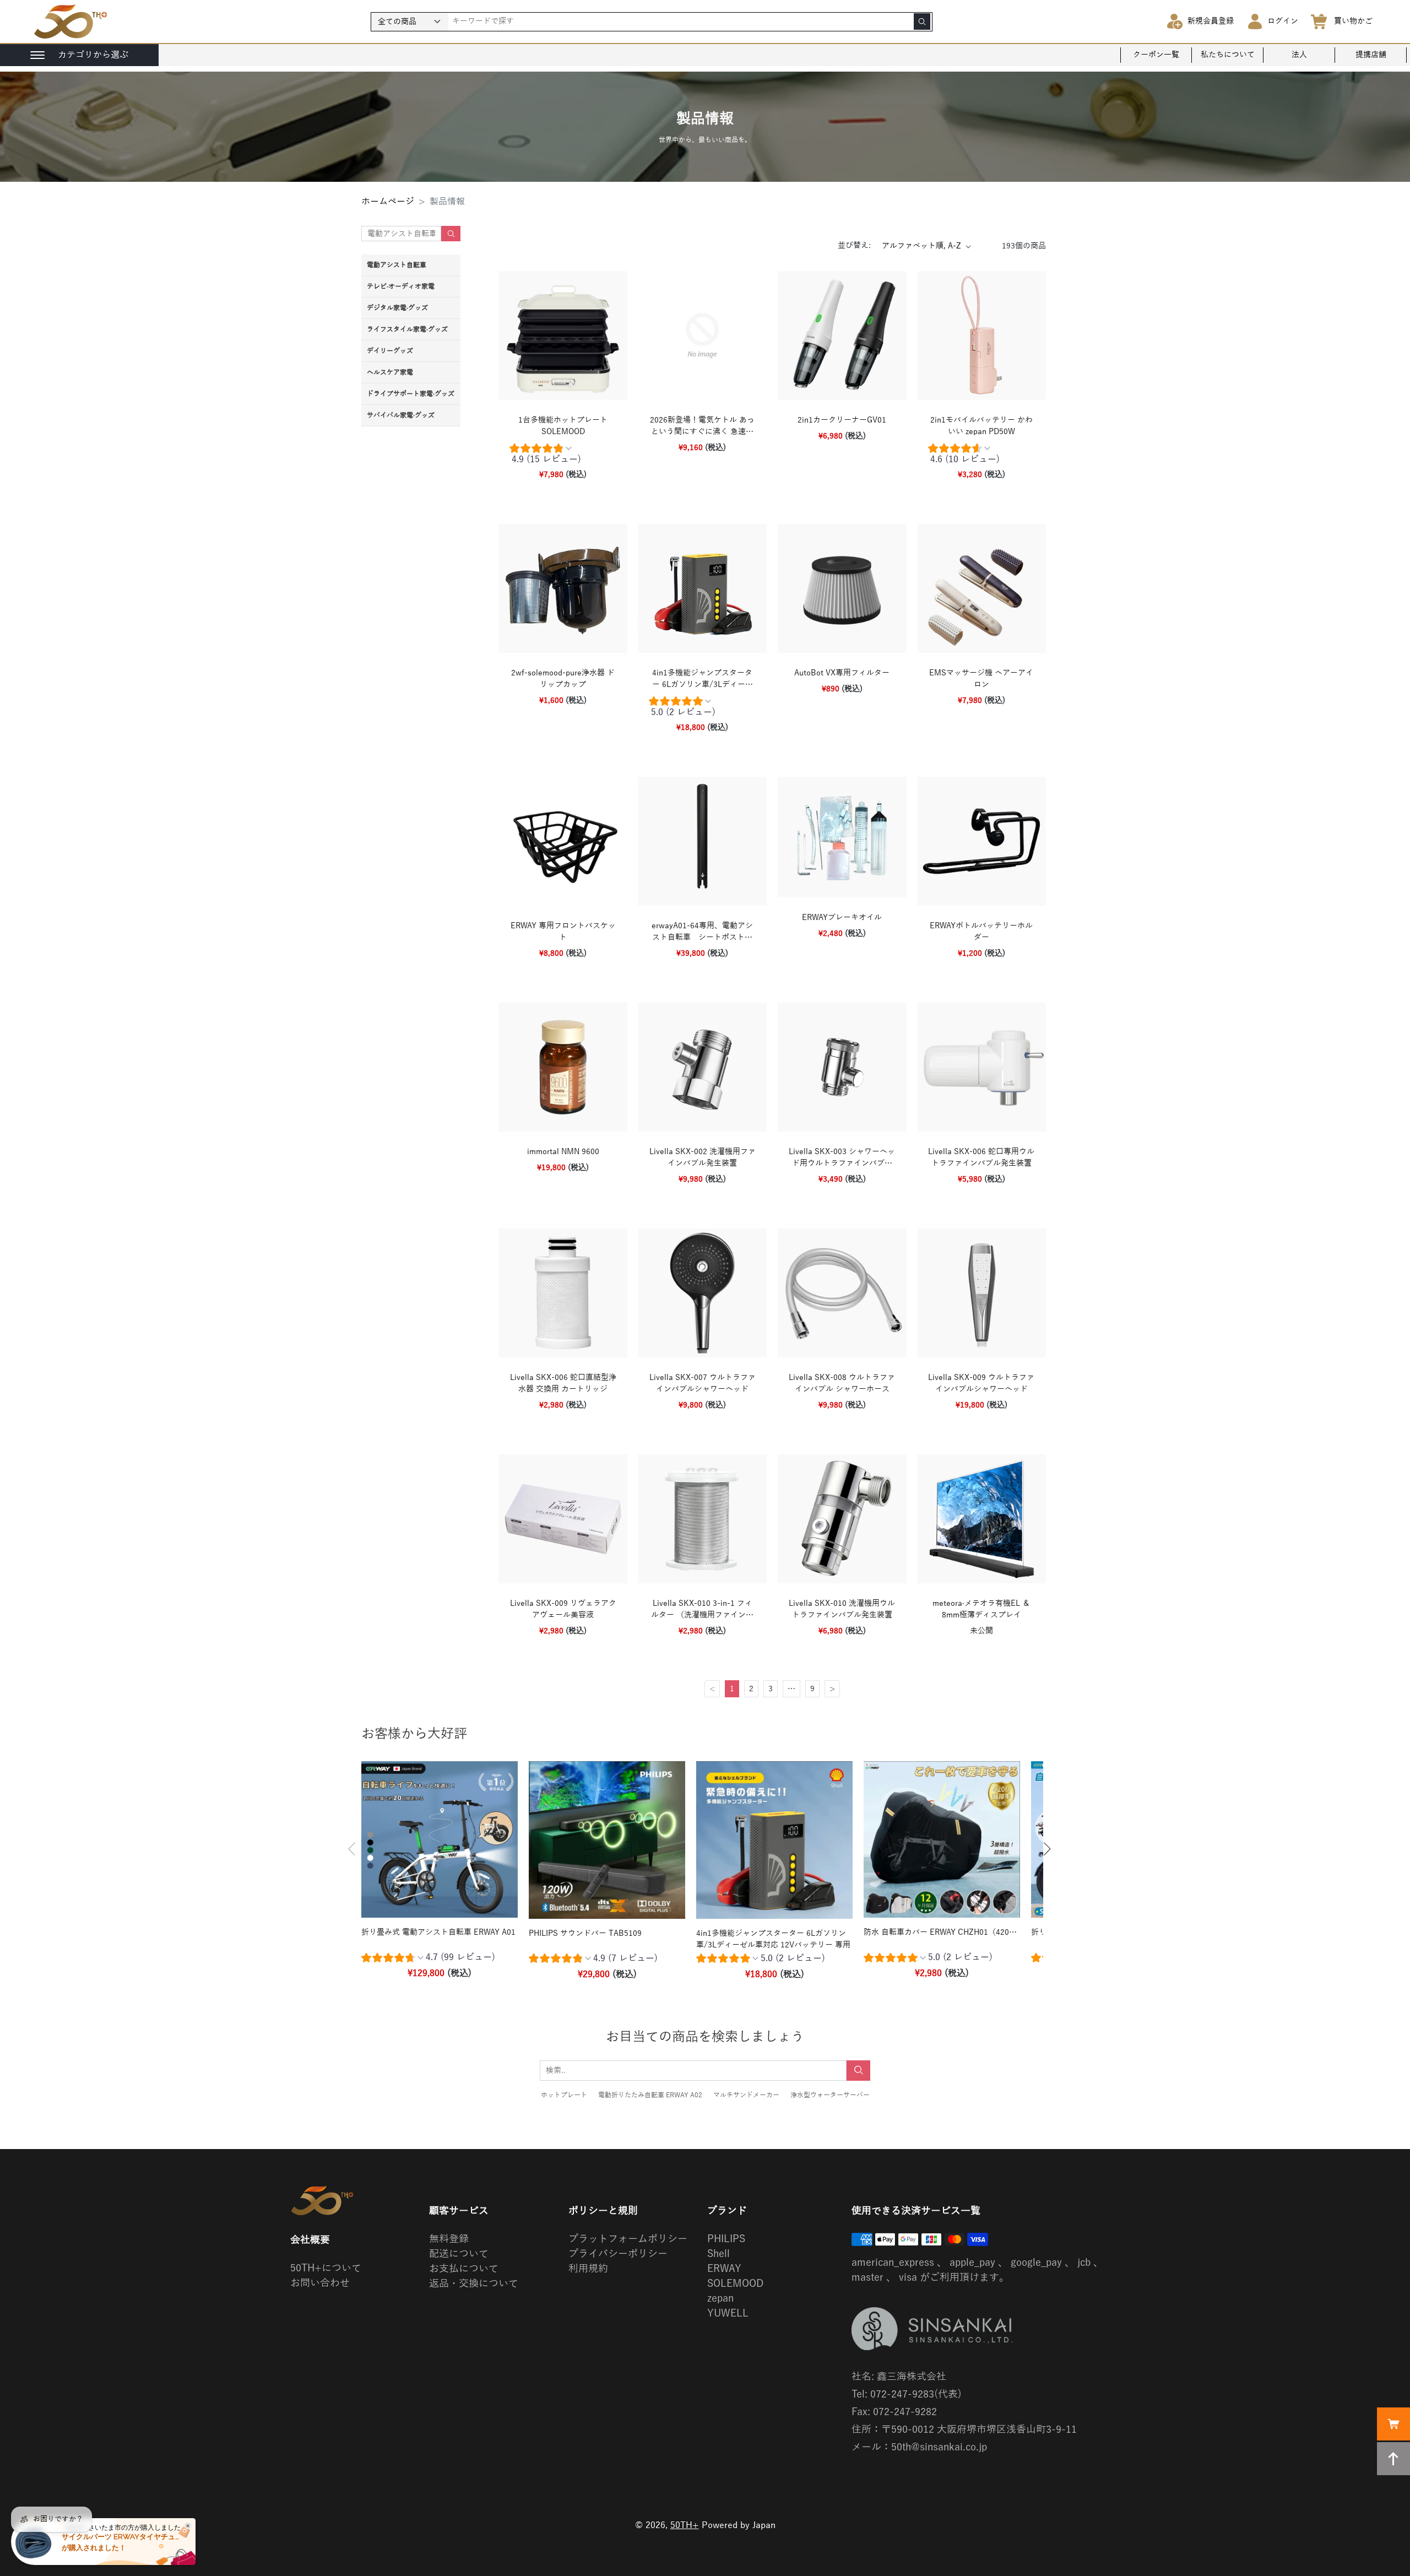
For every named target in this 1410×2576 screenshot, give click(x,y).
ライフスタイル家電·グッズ (407, 329)
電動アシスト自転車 (397, 265)
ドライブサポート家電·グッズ (411, 394)
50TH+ (685, 2525)
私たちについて (1228, 55)
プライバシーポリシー (618, 2254)
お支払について (464, 2269)
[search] (922, 21)
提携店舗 (1371, 55)
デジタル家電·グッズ (397, 308)
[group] (563, 456)
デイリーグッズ (390, 351)
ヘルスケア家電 (390, 372)
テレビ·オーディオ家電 (401, 286)
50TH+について (326, 2268)
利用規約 (588, 2269)
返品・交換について (474, 2283)
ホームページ (388, 202)
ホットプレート (564, 2095)
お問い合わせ (320, 2283)
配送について (459, 2254)
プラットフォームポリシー (628, 2239)
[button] (352, 1849)
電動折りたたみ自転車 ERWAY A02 (650, 2095)
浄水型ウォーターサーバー (830, 2095)
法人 (1299, 55)
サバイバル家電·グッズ (401, 415)
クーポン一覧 (1156, 55)
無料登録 (449, 2239)
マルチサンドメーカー (746, 2095)
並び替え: (854, 245)
